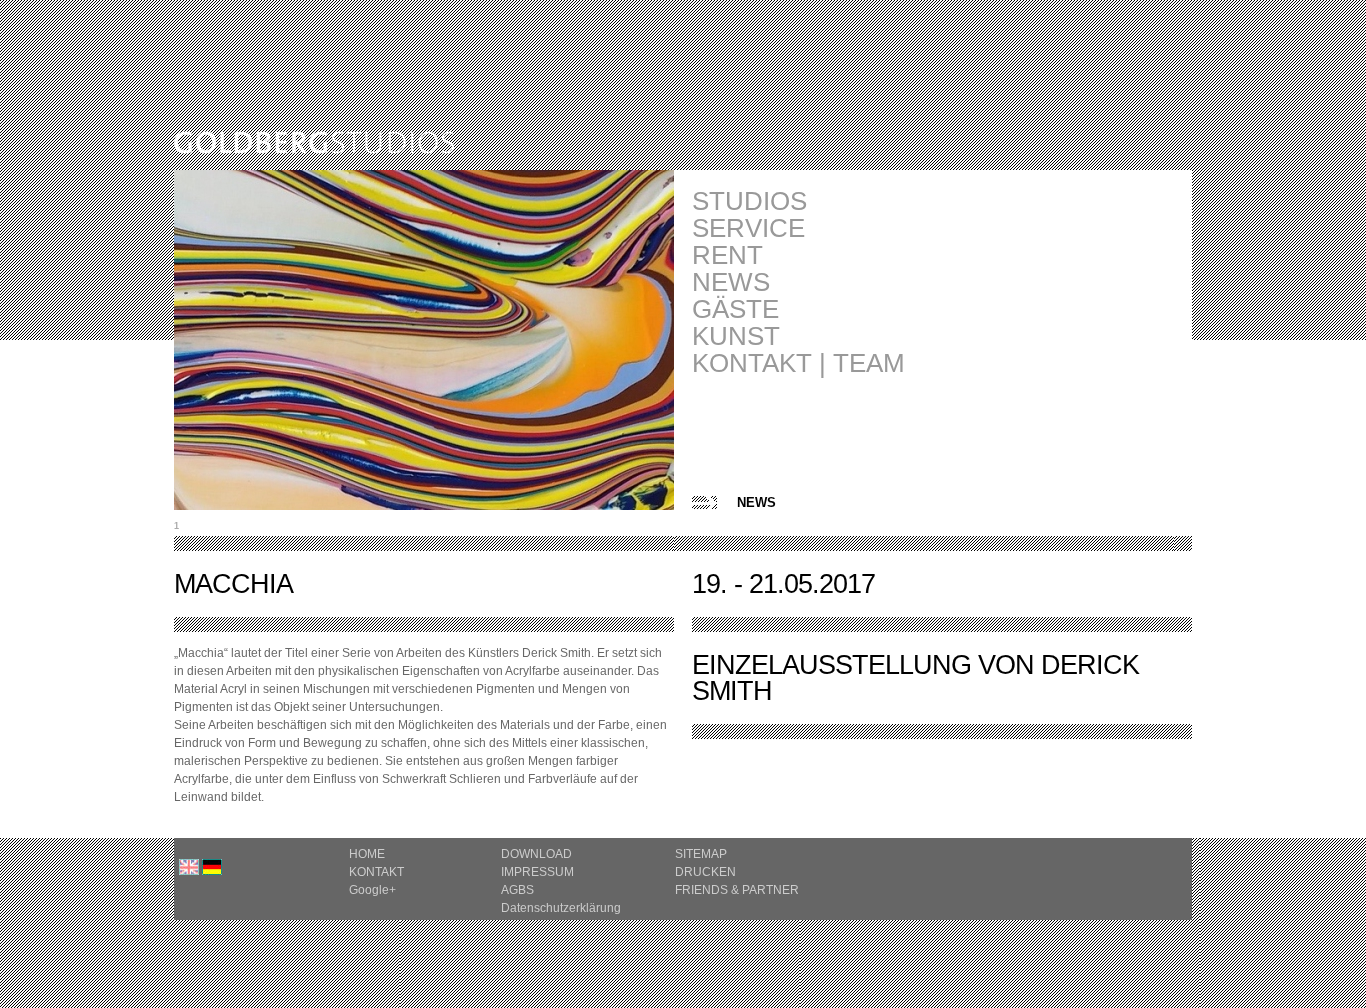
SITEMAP (701, 854)
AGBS (517, 890)
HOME (367, 854)
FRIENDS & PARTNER (737, 890)
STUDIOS (749, 201)
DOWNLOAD (536, 854)
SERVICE (748, 228)
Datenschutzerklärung (561, 908)
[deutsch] (212, 871)
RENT (727, 255)
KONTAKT (376, 872)
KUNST (736, 336)
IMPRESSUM (537, 872)
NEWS (731, 282)
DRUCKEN (705, 872)
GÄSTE (735, 309)
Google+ (372, 890)
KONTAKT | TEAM (798, 363)
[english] (189, 871)
